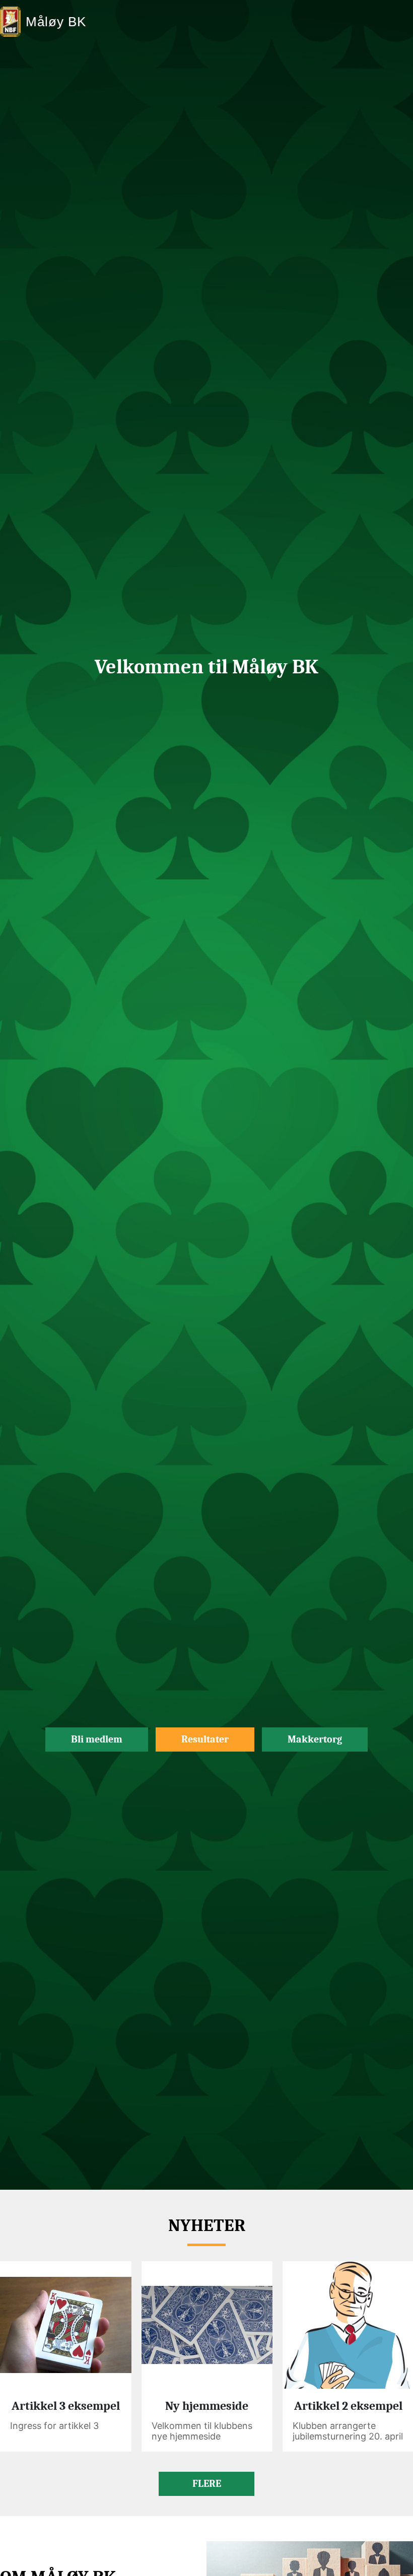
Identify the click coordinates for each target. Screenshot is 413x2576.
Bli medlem (97, 1739)
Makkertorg (315, 1739)
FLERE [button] (207, 2484)
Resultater (205, 1739)
